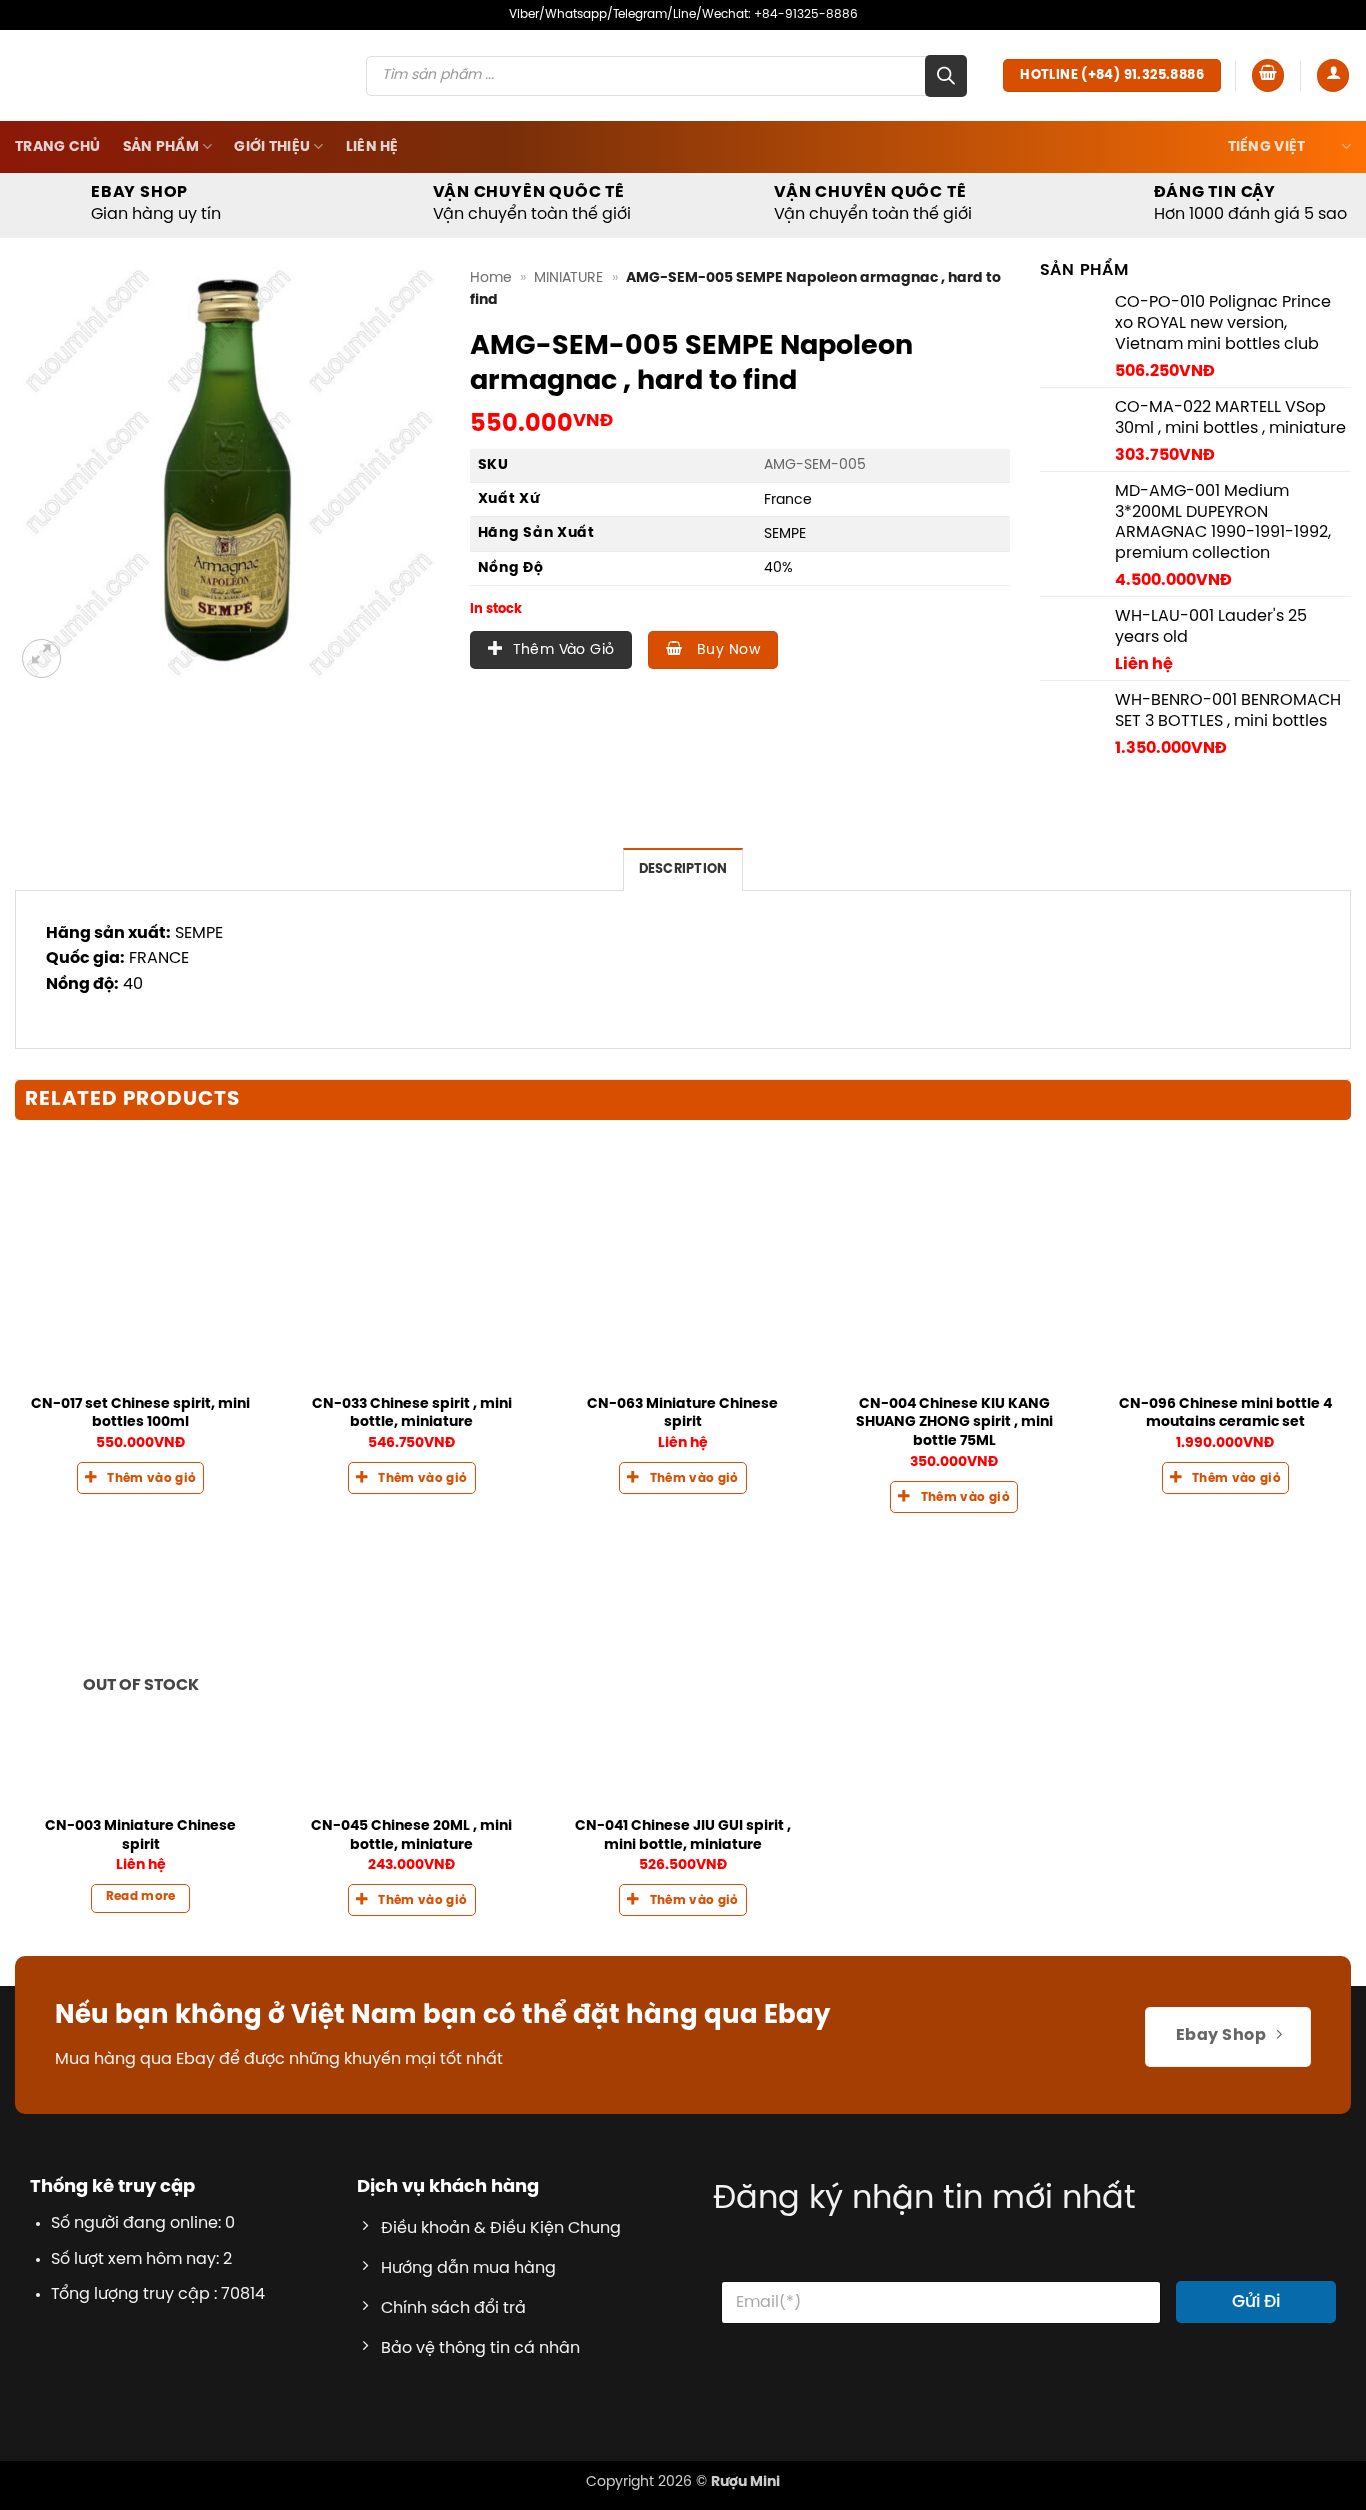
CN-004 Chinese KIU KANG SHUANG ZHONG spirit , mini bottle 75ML (954, 1483)
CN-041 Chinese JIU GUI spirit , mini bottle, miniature (683, 1896)
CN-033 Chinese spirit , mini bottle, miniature (412, 1474)
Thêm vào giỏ (564, 711)
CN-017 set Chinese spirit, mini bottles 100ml (140, 1474)
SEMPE (785, 595)
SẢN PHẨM (161, 208)
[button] (1268, 136)
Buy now (726, 711)
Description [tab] (683, 930)
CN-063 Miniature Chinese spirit (682, 1474)
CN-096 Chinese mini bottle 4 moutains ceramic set (1225, 1474)
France (788, 561)
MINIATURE (568, 339)
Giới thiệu (272, 208)
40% (778, 629)
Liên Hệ (372, 208)
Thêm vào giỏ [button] (151, 1559)
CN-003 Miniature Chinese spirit (140, 1896)
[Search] (946, 137)
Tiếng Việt (1267, 208)
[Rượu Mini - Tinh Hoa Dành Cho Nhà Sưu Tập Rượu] (157, 136)
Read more (141, 1958)
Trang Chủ (58, 208)
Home (491, 339)
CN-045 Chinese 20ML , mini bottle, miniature (411, 1896)
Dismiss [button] (958, 43)
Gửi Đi (1256, 2363)
